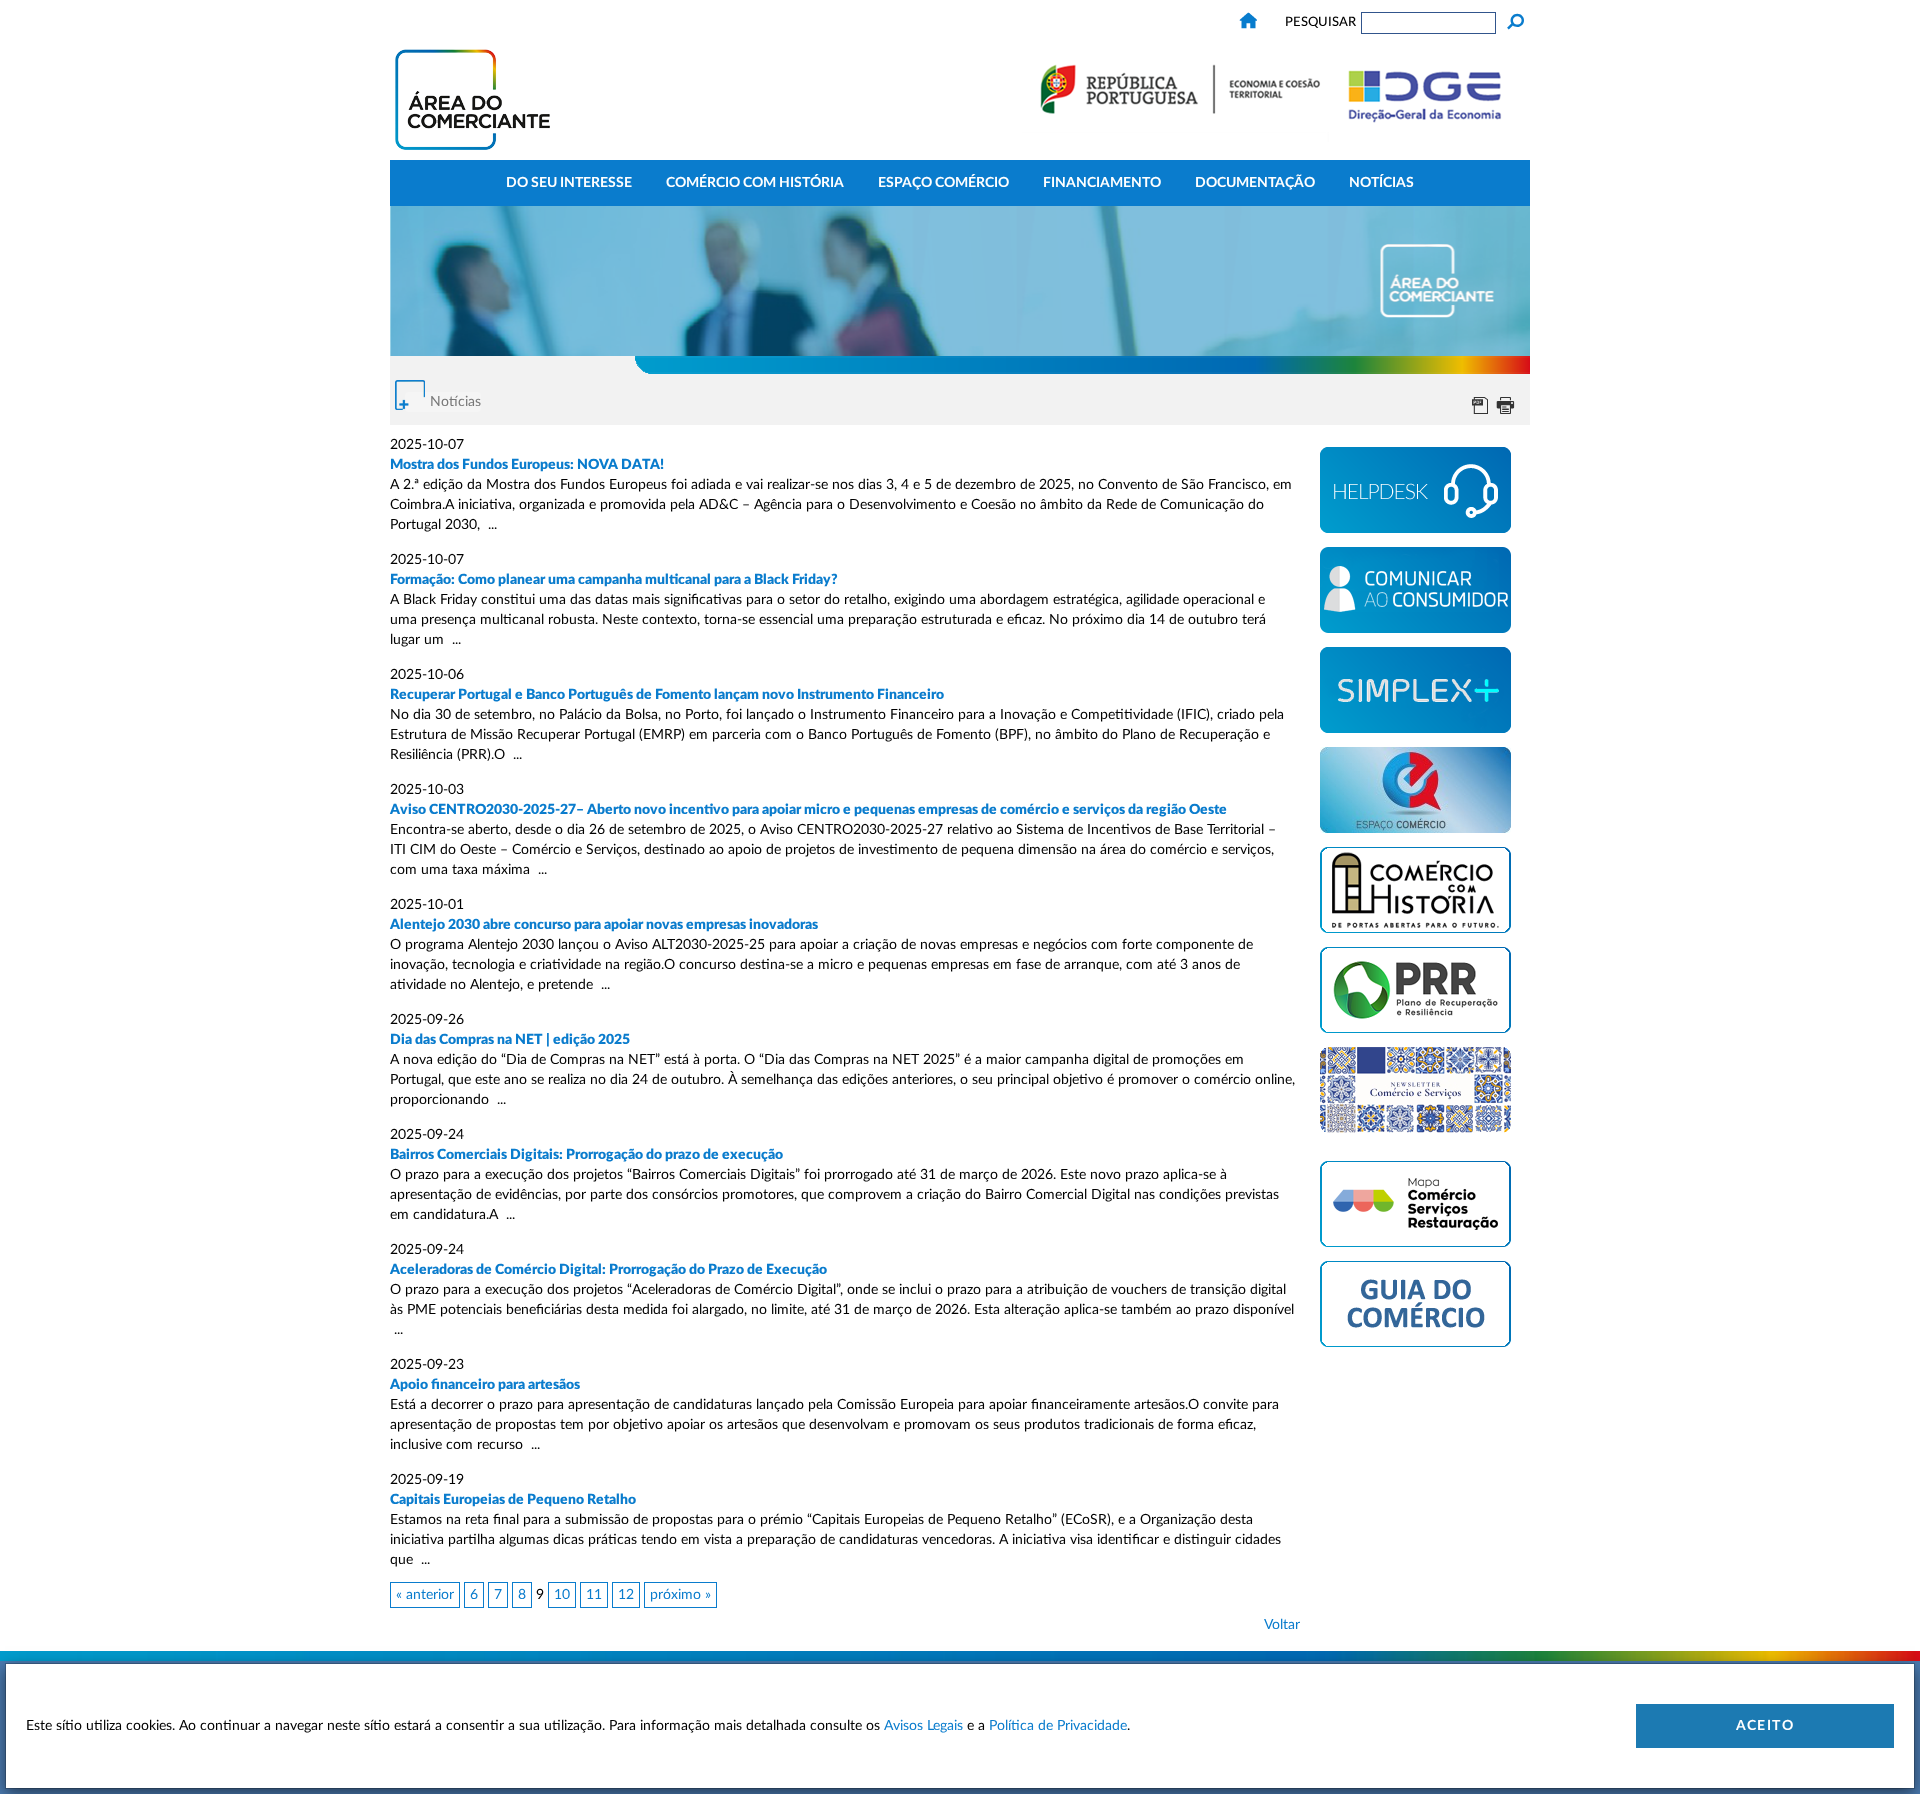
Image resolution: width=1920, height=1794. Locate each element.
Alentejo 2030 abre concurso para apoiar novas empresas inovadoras (604, 925)
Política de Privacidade (1058, 1726)
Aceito (1765, 1726)
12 (626, 1595)
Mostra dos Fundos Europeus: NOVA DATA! (527, 465)
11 (594, 1595)
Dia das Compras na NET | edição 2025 (510, 1040)
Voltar (1282, 1625)
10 (562, 1595)
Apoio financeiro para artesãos (485, 1385)
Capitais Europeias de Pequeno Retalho (513, 1500)
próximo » (680, 1595)
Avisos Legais (923, 1726)
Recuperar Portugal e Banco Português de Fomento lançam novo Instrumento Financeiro (667, 695)
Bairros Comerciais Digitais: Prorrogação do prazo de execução (586, 1155)
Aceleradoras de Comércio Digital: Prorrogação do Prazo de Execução (608, 1270)
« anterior (425, 1595)
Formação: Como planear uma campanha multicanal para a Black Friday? (614, 580)
